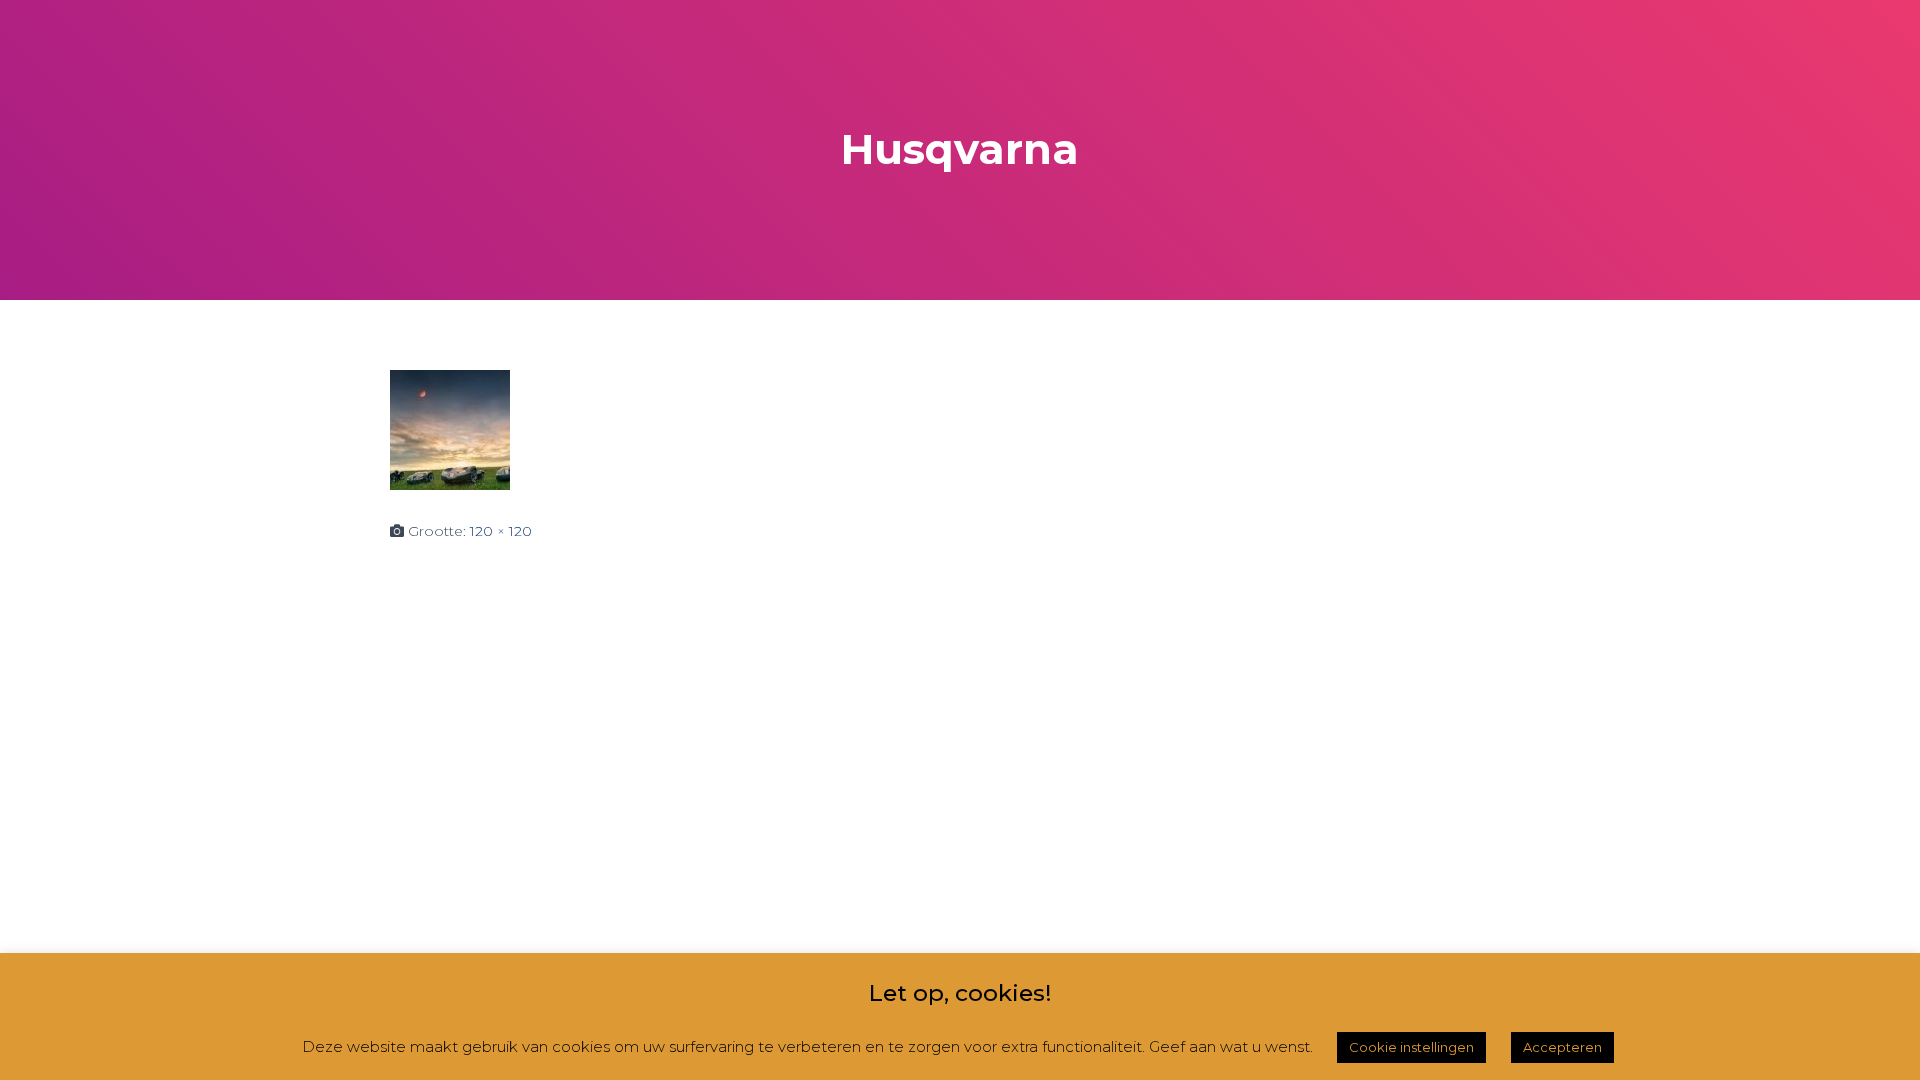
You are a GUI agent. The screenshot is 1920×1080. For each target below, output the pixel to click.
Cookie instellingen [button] (1411, 1047)
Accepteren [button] (1562, 1047)
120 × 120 (501, 531)
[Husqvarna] (450, 429)
